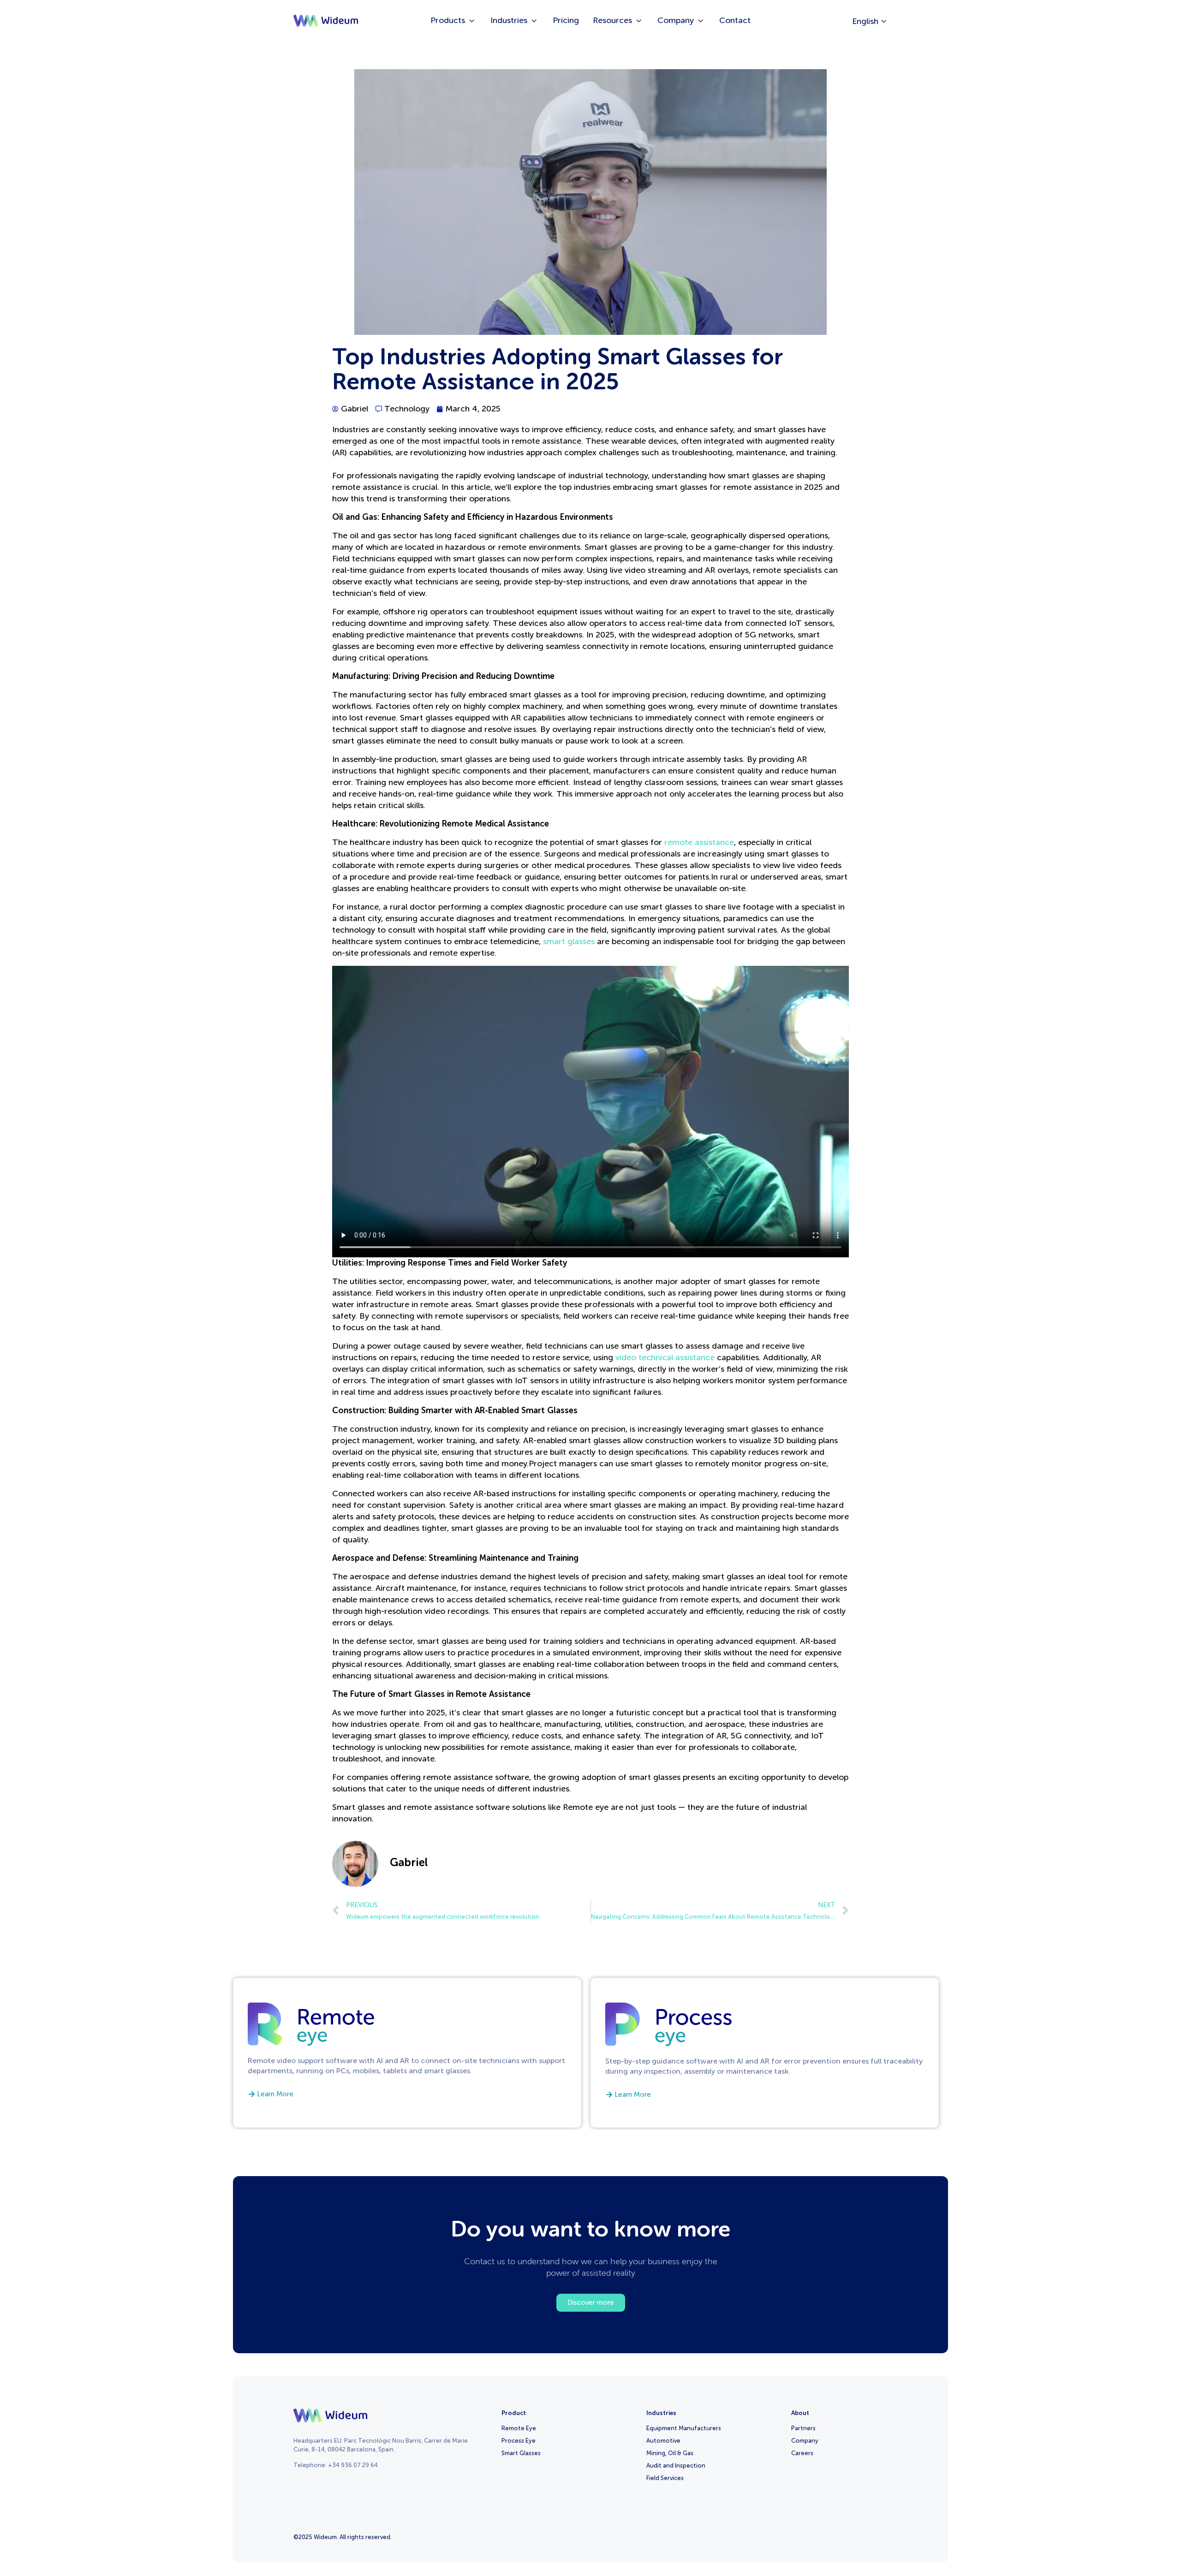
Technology (407, 409)
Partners (803, 2428)
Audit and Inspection (676, 2466)
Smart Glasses (521, 2453)
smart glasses (569, 941)
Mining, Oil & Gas (670, 2453)
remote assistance (699, 842)
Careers (802, 2453)
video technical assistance (665, 1357)
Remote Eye (519, 2428)
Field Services (665, 2478)
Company (805, 2441)
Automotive (663, 2441)
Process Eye (519, 2441)
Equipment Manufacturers (684, 2428)
